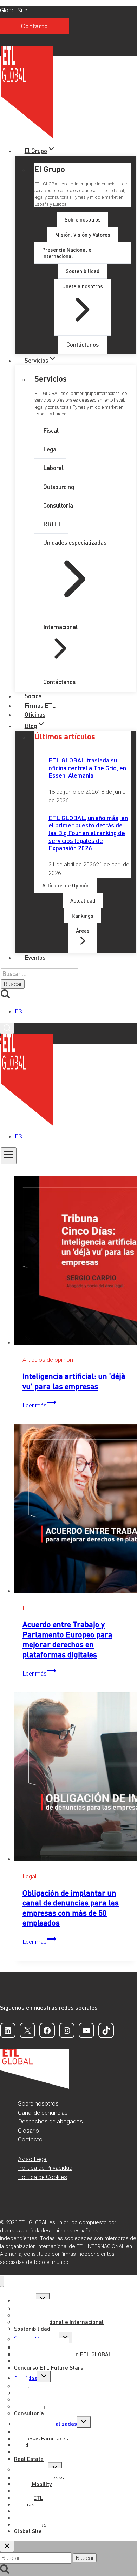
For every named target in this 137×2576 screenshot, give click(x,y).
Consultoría (29, 2413)
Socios (33, 696)
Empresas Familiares (41, 2438)
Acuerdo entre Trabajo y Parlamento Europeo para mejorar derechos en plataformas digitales (67, 1639)
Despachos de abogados (50, 2121)
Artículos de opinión (48, 1360)
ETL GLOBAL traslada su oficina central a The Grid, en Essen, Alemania (87, 767)
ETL (28, 1608)
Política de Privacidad (45, 2168)
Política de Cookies (43, 2177)
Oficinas (35, 714)
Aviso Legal (33, 2159)
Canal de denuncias (43, 2113)
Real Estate (29, 2459)
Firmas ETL (40, 705)
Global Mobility (33, 2484)
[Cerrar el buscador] (7, 2546)
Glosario (28, 2131)
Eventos (35, 957)
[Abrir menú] (9, 1156)
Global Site (14, 10)
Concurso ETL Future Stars (49, 2367)
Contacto (34, 26)
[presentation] (76, 1262)
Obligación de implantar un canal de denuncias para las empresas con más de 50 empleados (71, 1908)
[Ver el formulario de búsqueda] (7, 1028)
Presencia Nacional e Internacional (59, 2322)
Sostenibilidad (32, 2328)
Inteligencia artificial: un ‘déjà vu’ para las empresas (74, 1381)
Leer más (39, 1405)
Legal (29, 1876)
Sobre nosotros (38, 2103)
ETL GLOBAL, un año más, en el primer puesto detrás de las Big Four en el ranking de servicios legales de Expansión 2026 (88, 833)
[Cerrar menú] (2, 2281)
